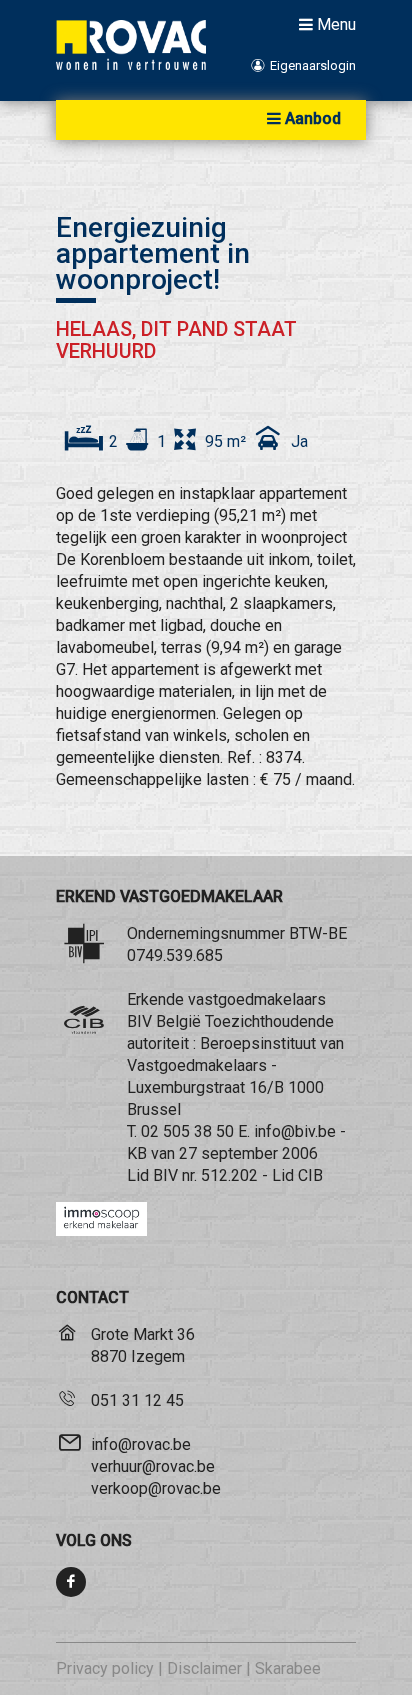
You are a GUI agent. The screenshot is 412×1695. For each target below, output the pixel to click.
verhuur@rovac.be (153, 1466)
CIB (310, 1175)
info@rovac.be (141, 1444)
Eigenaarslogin (311, 65)
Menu (336, 24)
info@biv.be (295, 1131)
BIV (165, 1175)
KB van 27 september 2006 (222, 1153)
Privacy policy (105, 1668)
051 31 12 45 (137, 1400)
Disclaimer (204, 1668)
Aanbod (313, 118)
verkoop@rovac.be (156, 1488)
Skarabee (288, 1668)
